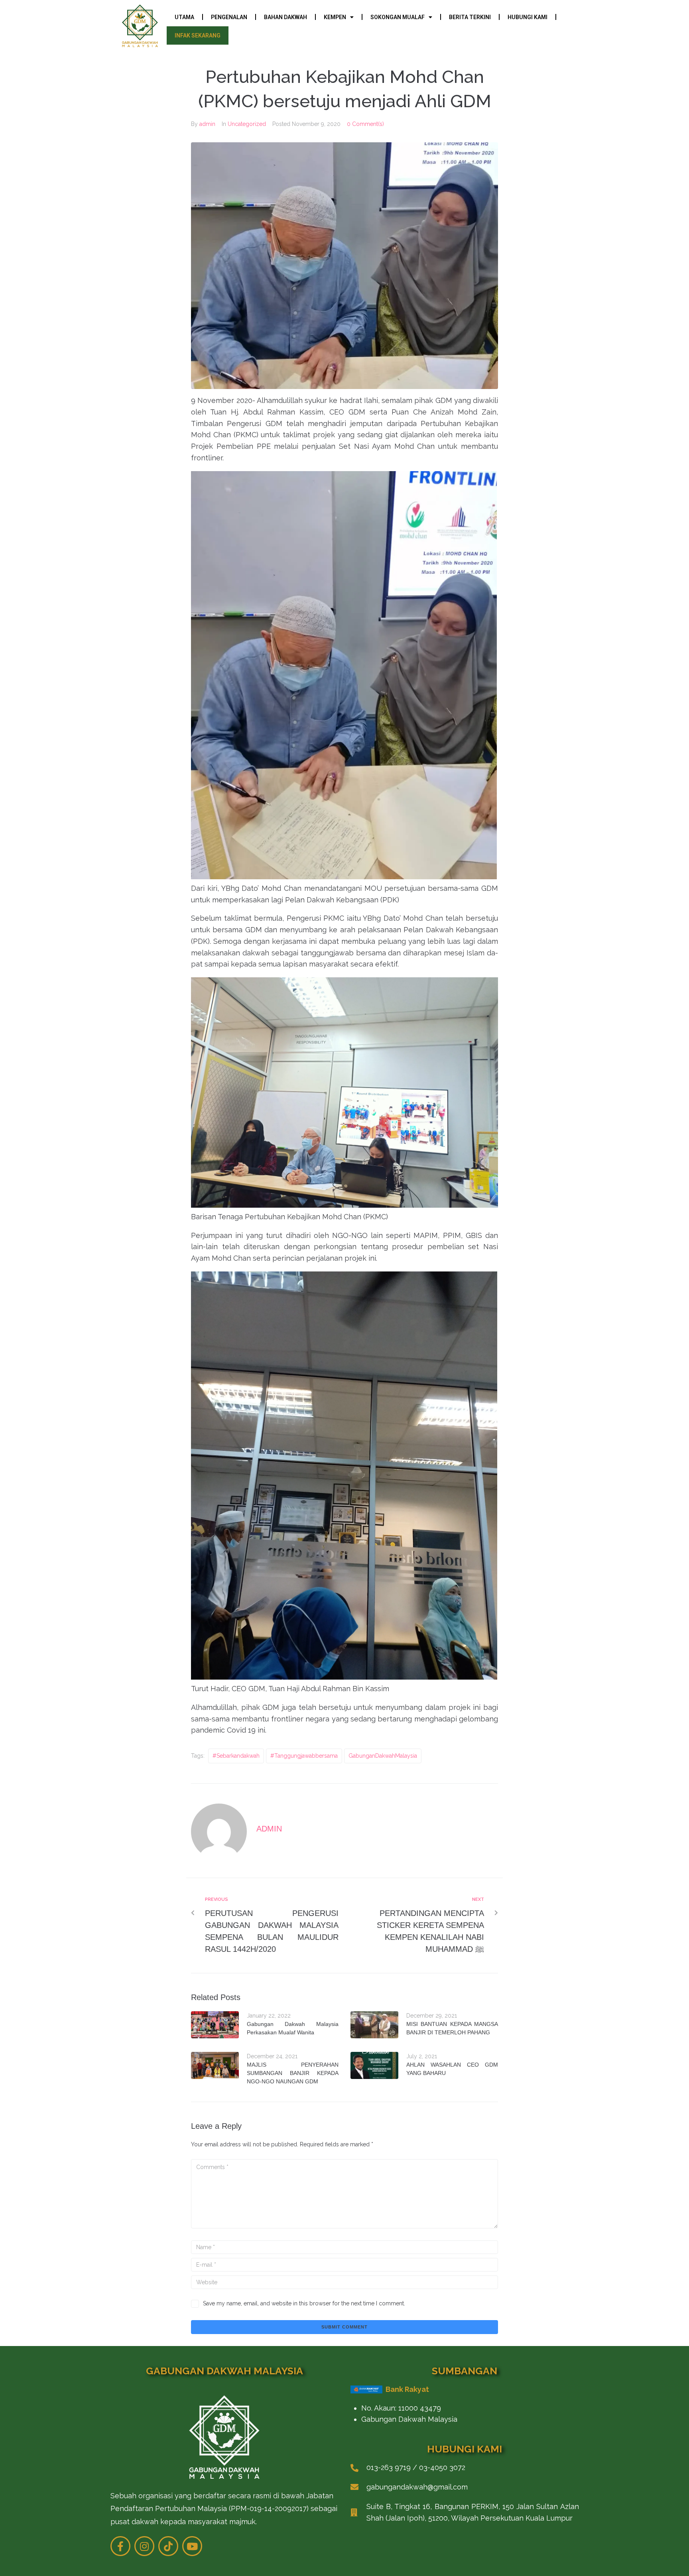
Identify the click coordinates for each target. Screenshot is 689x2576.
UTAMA (184, 17)
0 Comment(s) (365, 124)
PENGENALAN (229, 17)
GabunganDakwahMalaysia (383, 1756)
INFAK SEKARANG (198, 35)
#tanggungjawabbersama (304, 1756)
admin (207, 124)
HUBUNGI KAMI (528, 17)
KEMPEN (335, 17)
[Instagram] (144, 2546)
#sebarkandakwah (236, 1756)
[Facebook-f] (120, 2546)
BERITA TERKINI (470, 17)
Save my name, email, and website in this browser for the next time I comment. (304, 2303)
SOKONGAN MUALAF (398, 17)
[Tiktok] (168, 2546)
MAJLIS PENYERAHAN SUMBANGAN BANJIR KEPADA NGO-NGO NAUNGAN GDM (293, 2073)
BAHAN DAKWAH (285, 17)
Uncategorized (247, 124)
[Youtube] (192, 2546)
